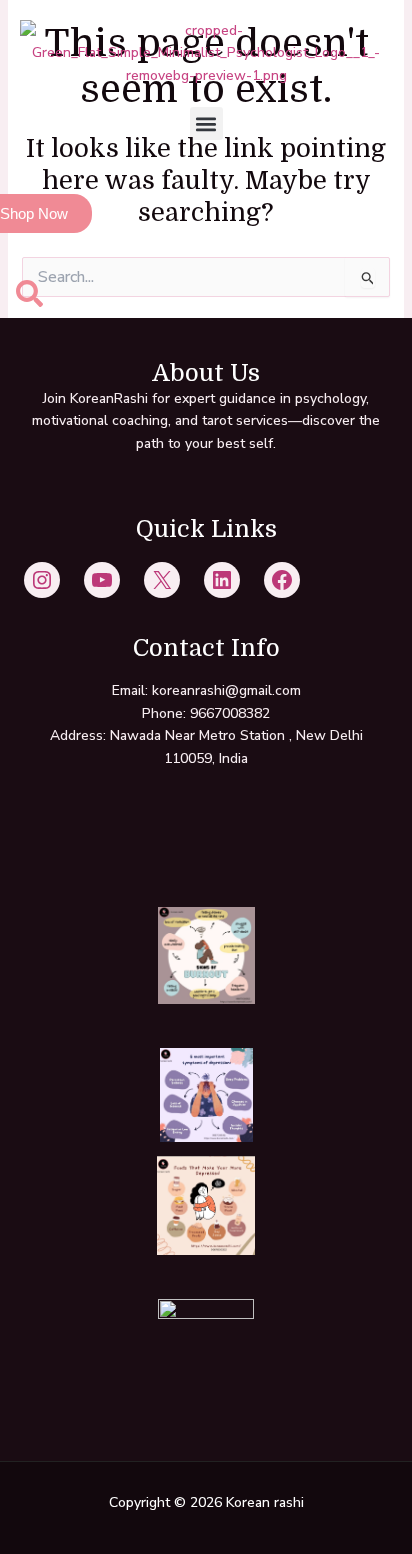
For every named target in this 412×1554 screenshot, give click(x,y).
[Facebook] (282, 580)
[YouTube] (102, 580)
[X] (162, 580)
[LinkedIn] (222, 580)
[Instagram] (42, 580)
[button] (206, 123)
